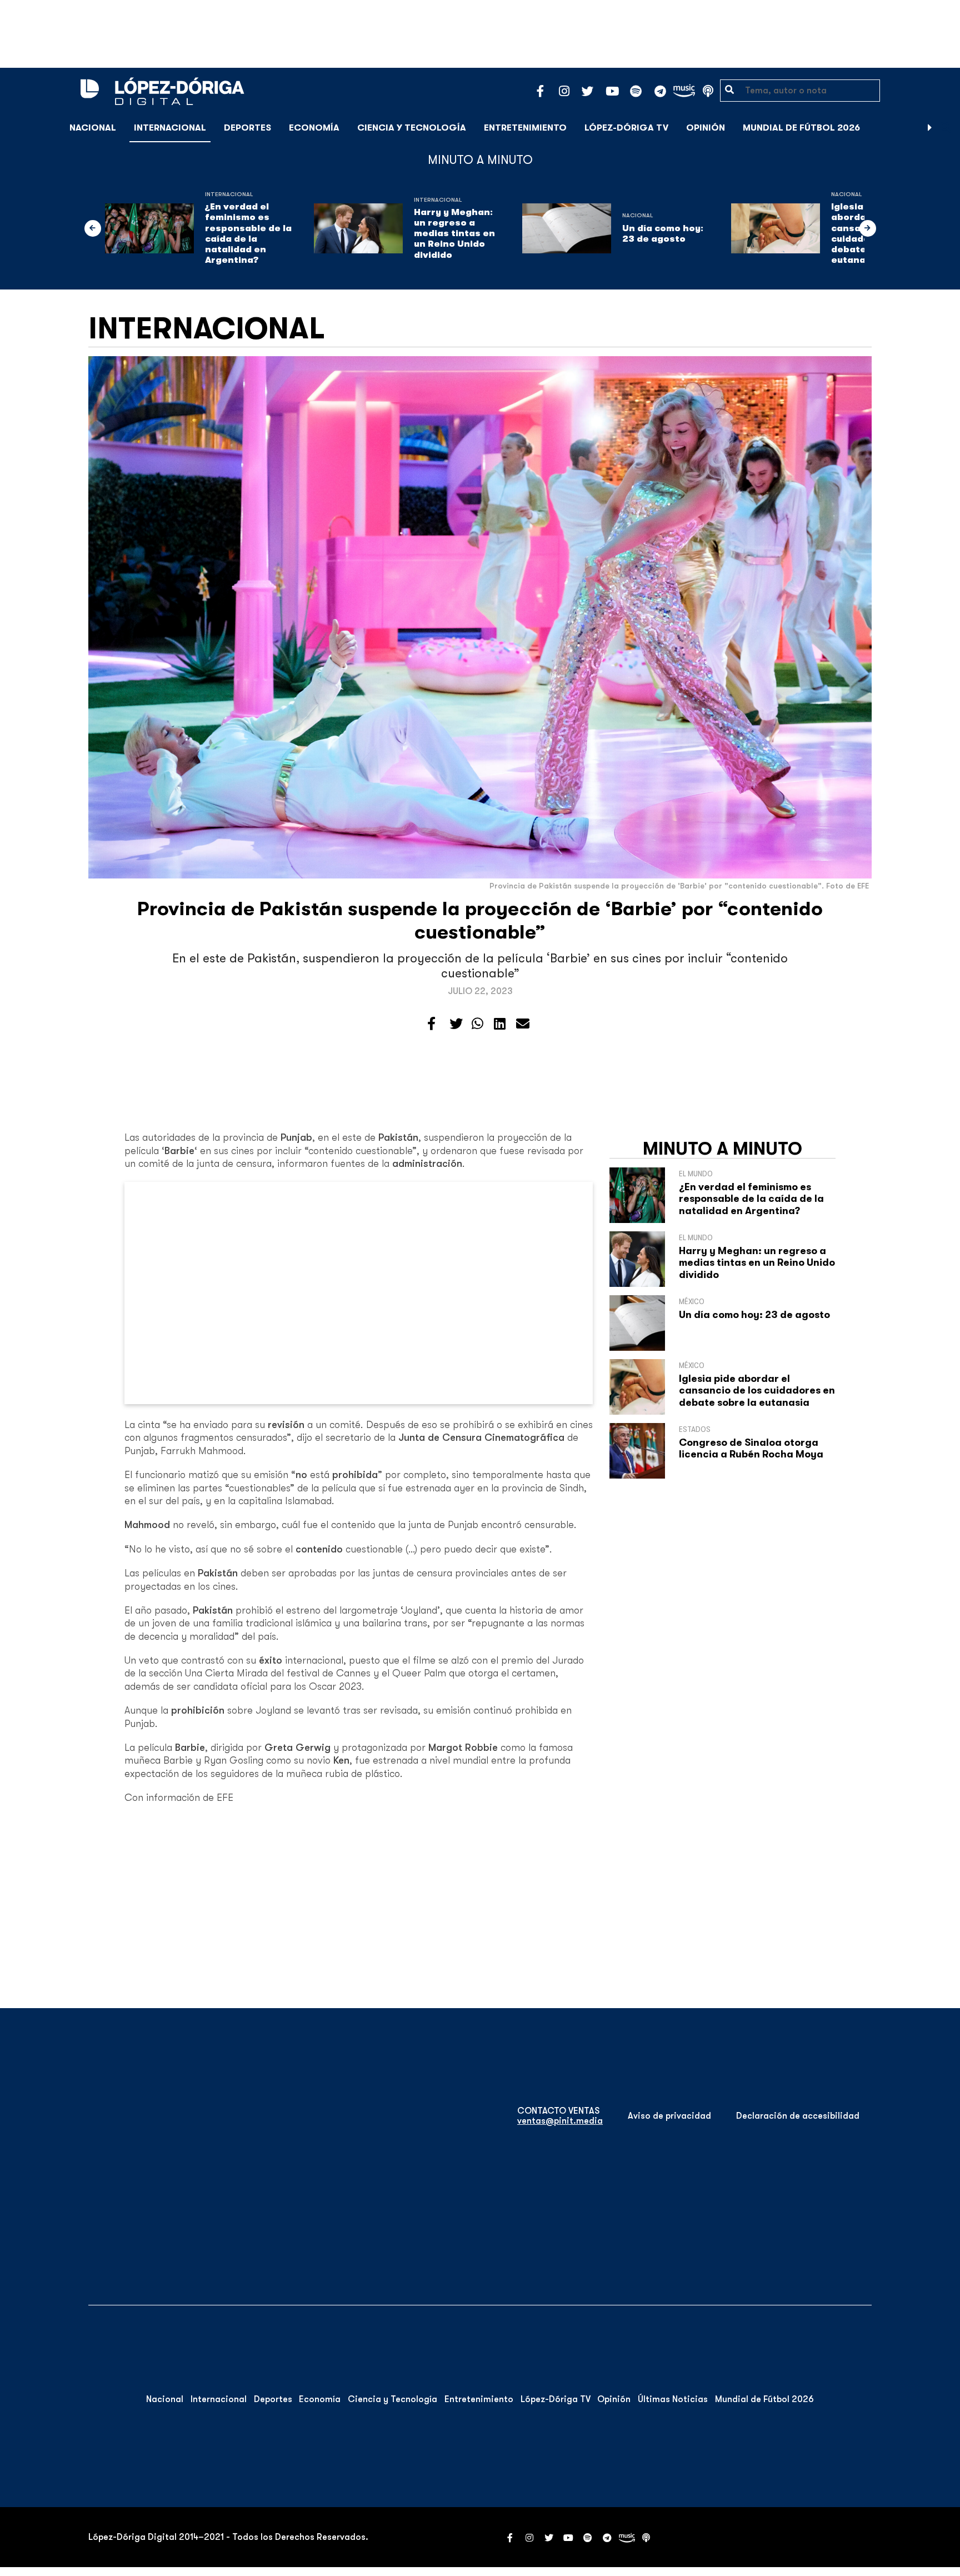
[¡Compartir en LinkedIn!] (500, 1024)
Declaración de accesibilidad (798, 2116)
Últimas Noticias (673, 2399)
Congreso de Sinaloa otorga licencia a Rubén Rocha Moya (751, 1449)
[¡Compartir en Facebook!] (431, 1024)
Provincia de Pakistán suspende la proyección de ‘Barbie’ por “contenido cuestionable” (480, 920)
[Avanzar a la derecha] (930, 128)
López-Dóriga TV (626, 128)
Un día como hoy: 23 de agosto (663, 234)
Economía (314, 128)
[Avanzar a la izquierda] (93, 228)
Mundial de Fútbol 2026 (801, 128)
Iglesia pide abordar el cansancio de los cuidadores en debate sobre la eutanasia (757, 1391)
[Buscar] (946, 128)
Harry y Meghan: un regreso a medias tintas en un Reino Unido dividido (454, 234)
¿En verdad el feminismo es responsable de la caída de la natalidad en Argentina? (248, 233)
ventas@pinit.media (560, 2121)
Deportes (247, 128)
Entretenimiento (525, 128)
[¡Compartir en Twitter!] (456, 1024)
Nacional (93, 128)
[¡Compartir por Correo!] (523, 1024)
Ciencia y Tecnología (412, 128)
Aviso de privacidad (669, 2116)
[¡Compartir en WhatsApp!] (477, 1024)
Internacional (170, 128)
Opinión (706, 128)
